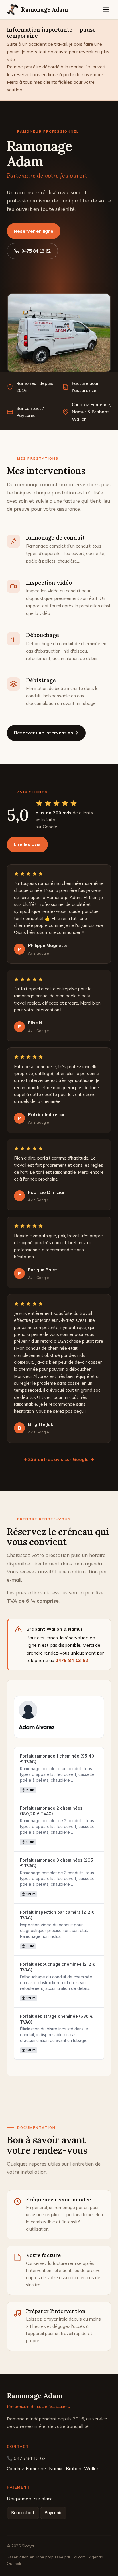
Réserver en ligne (34, 231)
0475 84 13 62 (36, 251)
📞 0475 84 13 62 (26, 2458)
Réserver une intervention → (46, 733)
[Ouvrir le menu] (106, 10)
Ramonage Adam (44, 9)
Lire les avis (27, 844)
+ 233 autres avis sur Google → (59, 1459)
